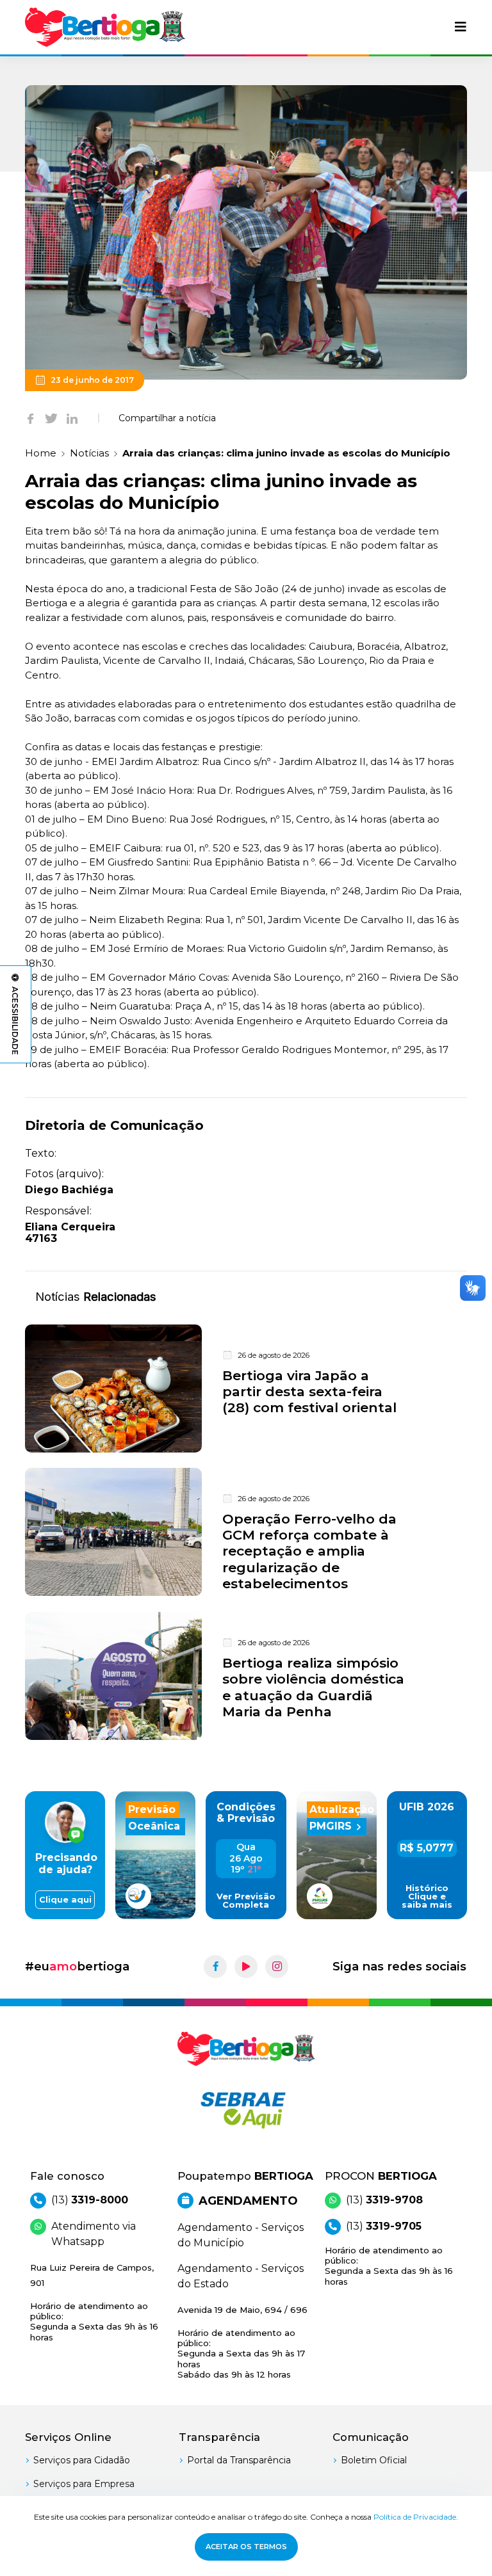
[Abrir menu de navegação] (461, 27)
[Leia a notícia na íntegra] (246, 1389)
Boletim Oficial (374, 2460)
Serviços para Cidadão (82, 2460)
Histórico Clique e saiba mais (427, 1896)
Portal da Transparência (239, 2460)
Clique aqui (65, 1900)
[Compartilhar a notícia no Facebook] (30, 418)
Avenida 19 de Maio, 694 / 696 (242, 2342)
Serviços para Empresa (84, 2484)
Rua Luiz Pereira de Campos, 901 (94, 2302)
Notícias (89, 453)
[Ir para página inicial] (105, 27)
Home (41, 453)
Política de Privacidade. (416, 2517)
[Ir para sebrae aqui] (246, 2110)
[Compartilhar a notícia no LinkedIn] (72, 418)
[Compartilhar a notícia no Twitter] (51, 418)
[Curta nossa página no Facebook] (215, 1967)
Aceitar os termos (246, 2547)
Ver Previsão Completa (246, 1901)
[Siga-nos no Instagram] (277, 1967)
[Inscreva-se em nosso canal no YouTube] (246, 1967)
